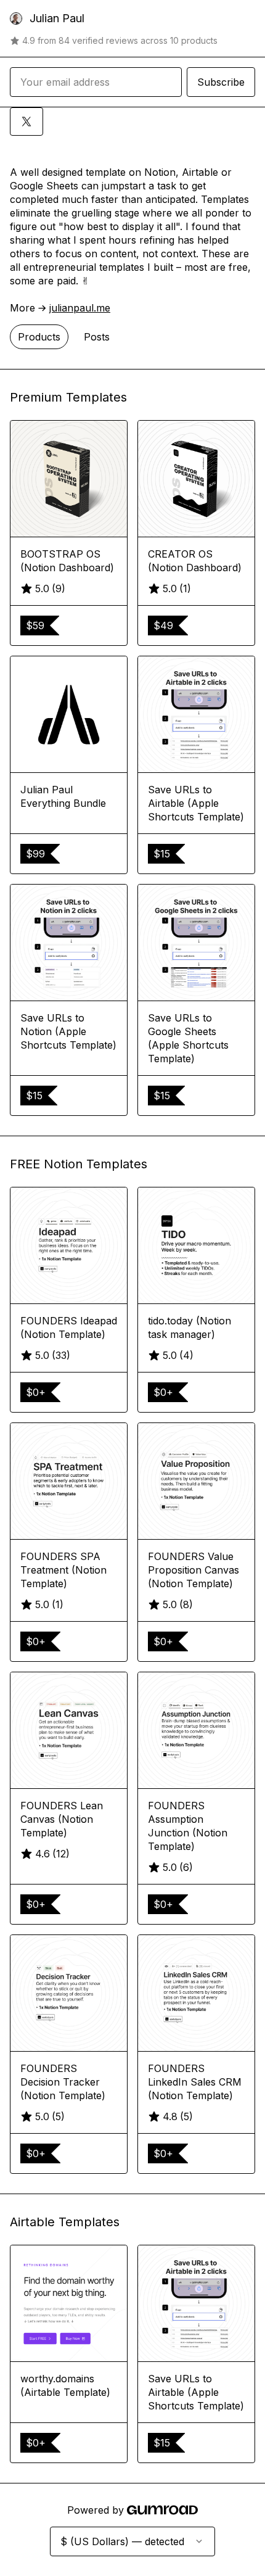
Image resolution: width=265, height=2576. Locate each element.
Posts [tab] (97, 337)
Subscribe (221, 82)
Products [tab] (39, 337)
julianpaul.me (80, 308)
